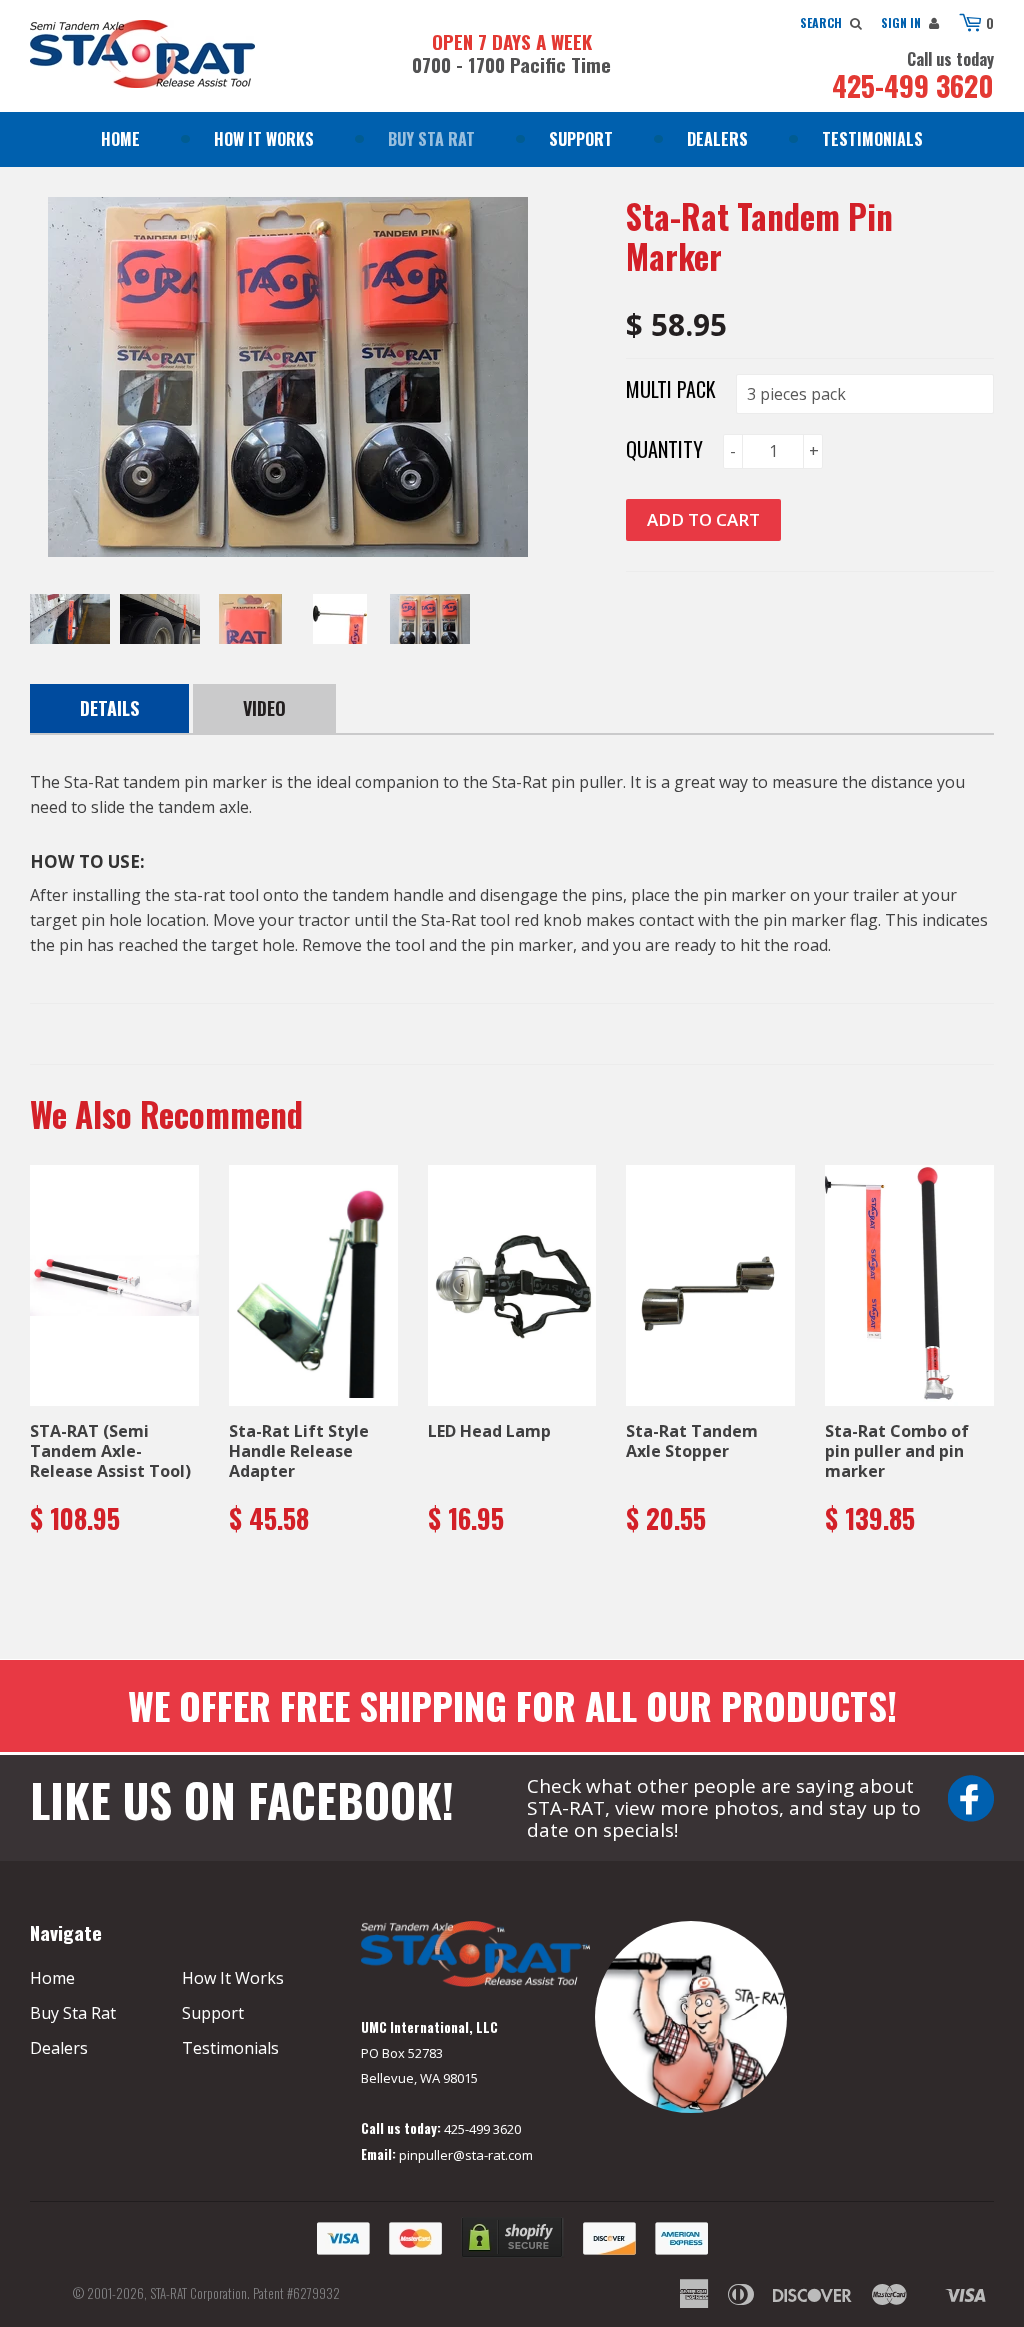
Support (581, 139)
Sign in (901, 22)
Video (264, 708)
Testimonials (872, 139)
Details (109, 708)
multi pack (671, 389)
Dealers (717, 139)
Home (120, 139)
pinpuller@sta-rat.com (466, 2155)
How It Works (264, 139)
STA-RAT (168, 2293)
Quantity (664, 449)
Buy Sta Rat (431, 139)
